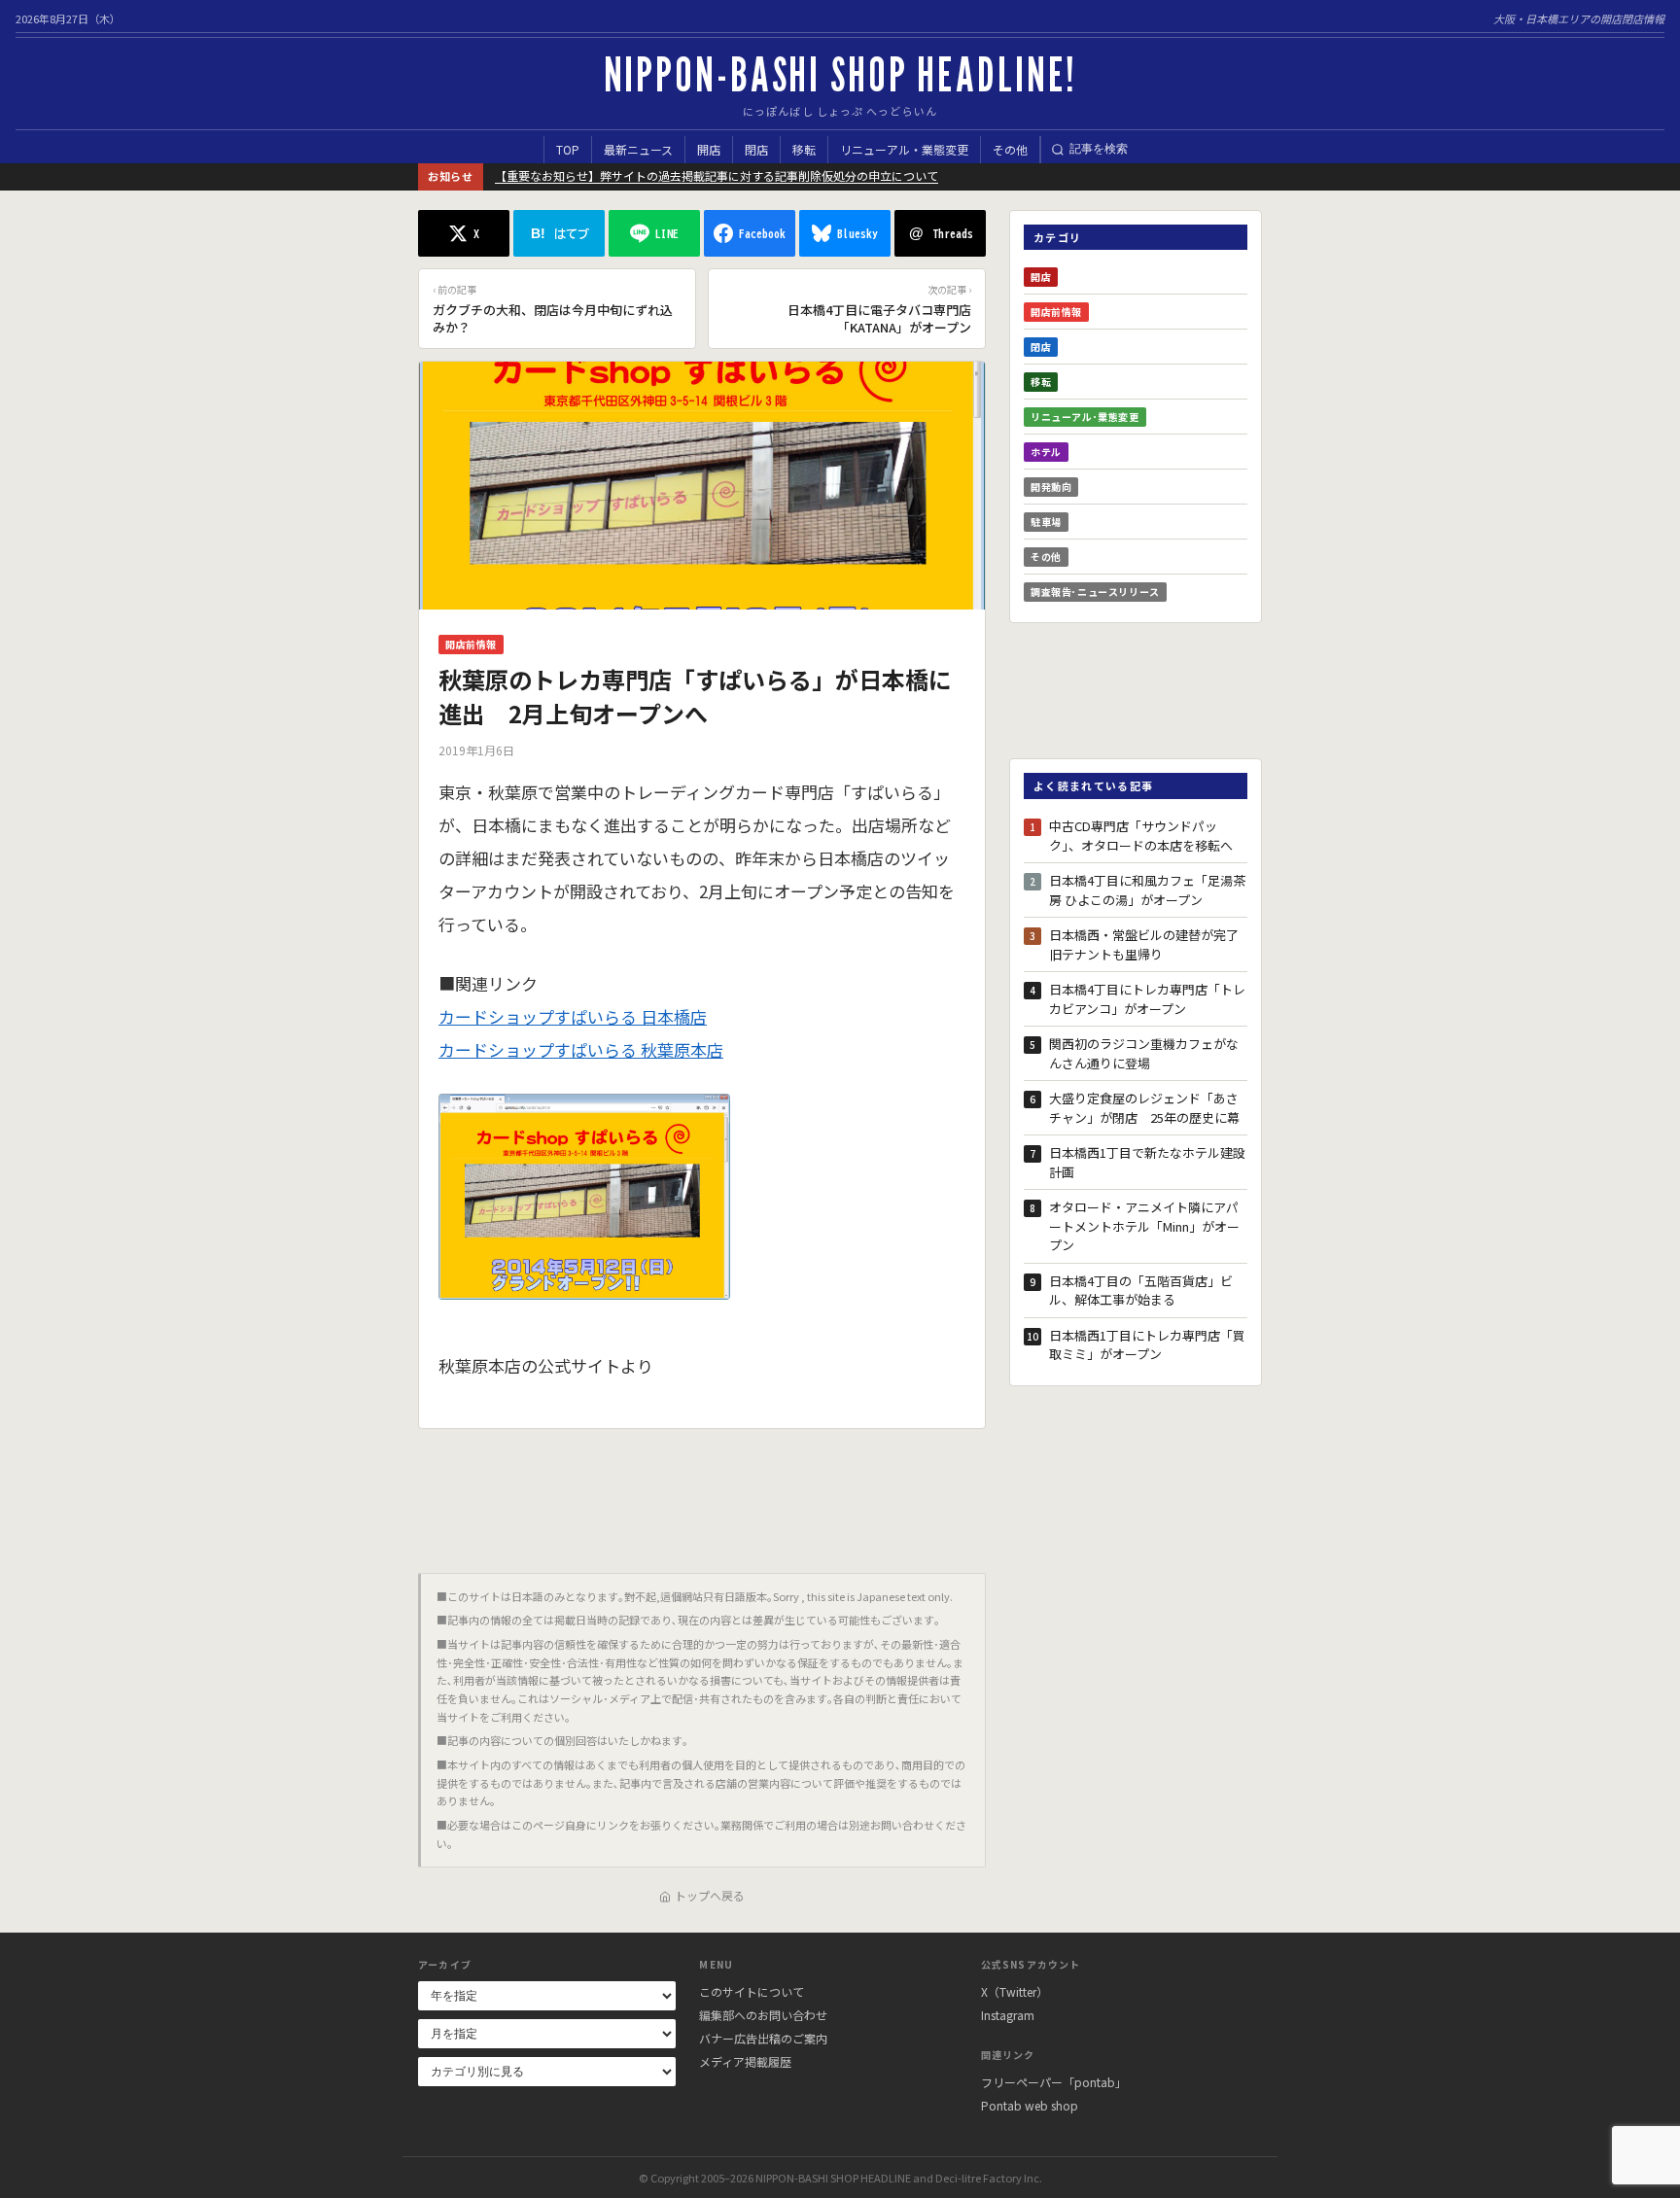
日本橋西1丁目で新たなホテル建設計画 (1147, 1162)
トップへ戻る (710, 1895)
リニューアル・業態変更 (904, 149)
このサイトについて (752, 1991)
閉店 (756, 149)
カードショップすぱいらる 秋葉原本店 (581, 1049)
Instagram (1008, 2015)
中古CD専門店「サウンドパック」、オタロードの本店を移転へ (1141, 836)
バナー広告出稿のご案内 (763, 2038)
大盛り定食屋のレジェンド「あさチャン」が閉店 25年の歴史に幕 (1144, 1108)
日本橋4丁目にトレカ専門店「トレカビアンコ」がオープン (1147, 999)
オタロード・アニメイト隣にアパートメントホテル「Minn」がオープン (1144, 1226)
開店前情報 (471, 644)
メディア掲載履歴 (745, 2061)
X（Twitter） (1015, 1991)
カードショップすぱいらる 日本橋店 (573, 1016)
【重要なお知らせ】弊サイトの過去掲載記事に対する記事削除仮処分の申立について (717, 175)
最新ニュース (638, 149)
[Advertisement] (702, 1493)
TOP (568, 149)
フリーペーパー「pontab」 (1054, 2082)
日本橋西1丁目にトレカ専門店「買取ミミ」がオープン (1147, 1345)
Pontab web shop (1030, 2105)
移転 (804, 149)
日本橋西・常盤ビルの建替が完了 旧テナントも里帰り (1148, 944)
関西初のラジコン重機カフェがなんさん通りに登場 (1144, 1053)
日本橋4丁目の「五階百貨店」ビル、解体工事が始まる (1141, 1291)
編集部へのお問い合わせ (763, 2015)
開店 (709, 149)
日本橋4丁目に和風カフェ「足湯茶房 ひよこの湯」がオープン (1147, 890)
